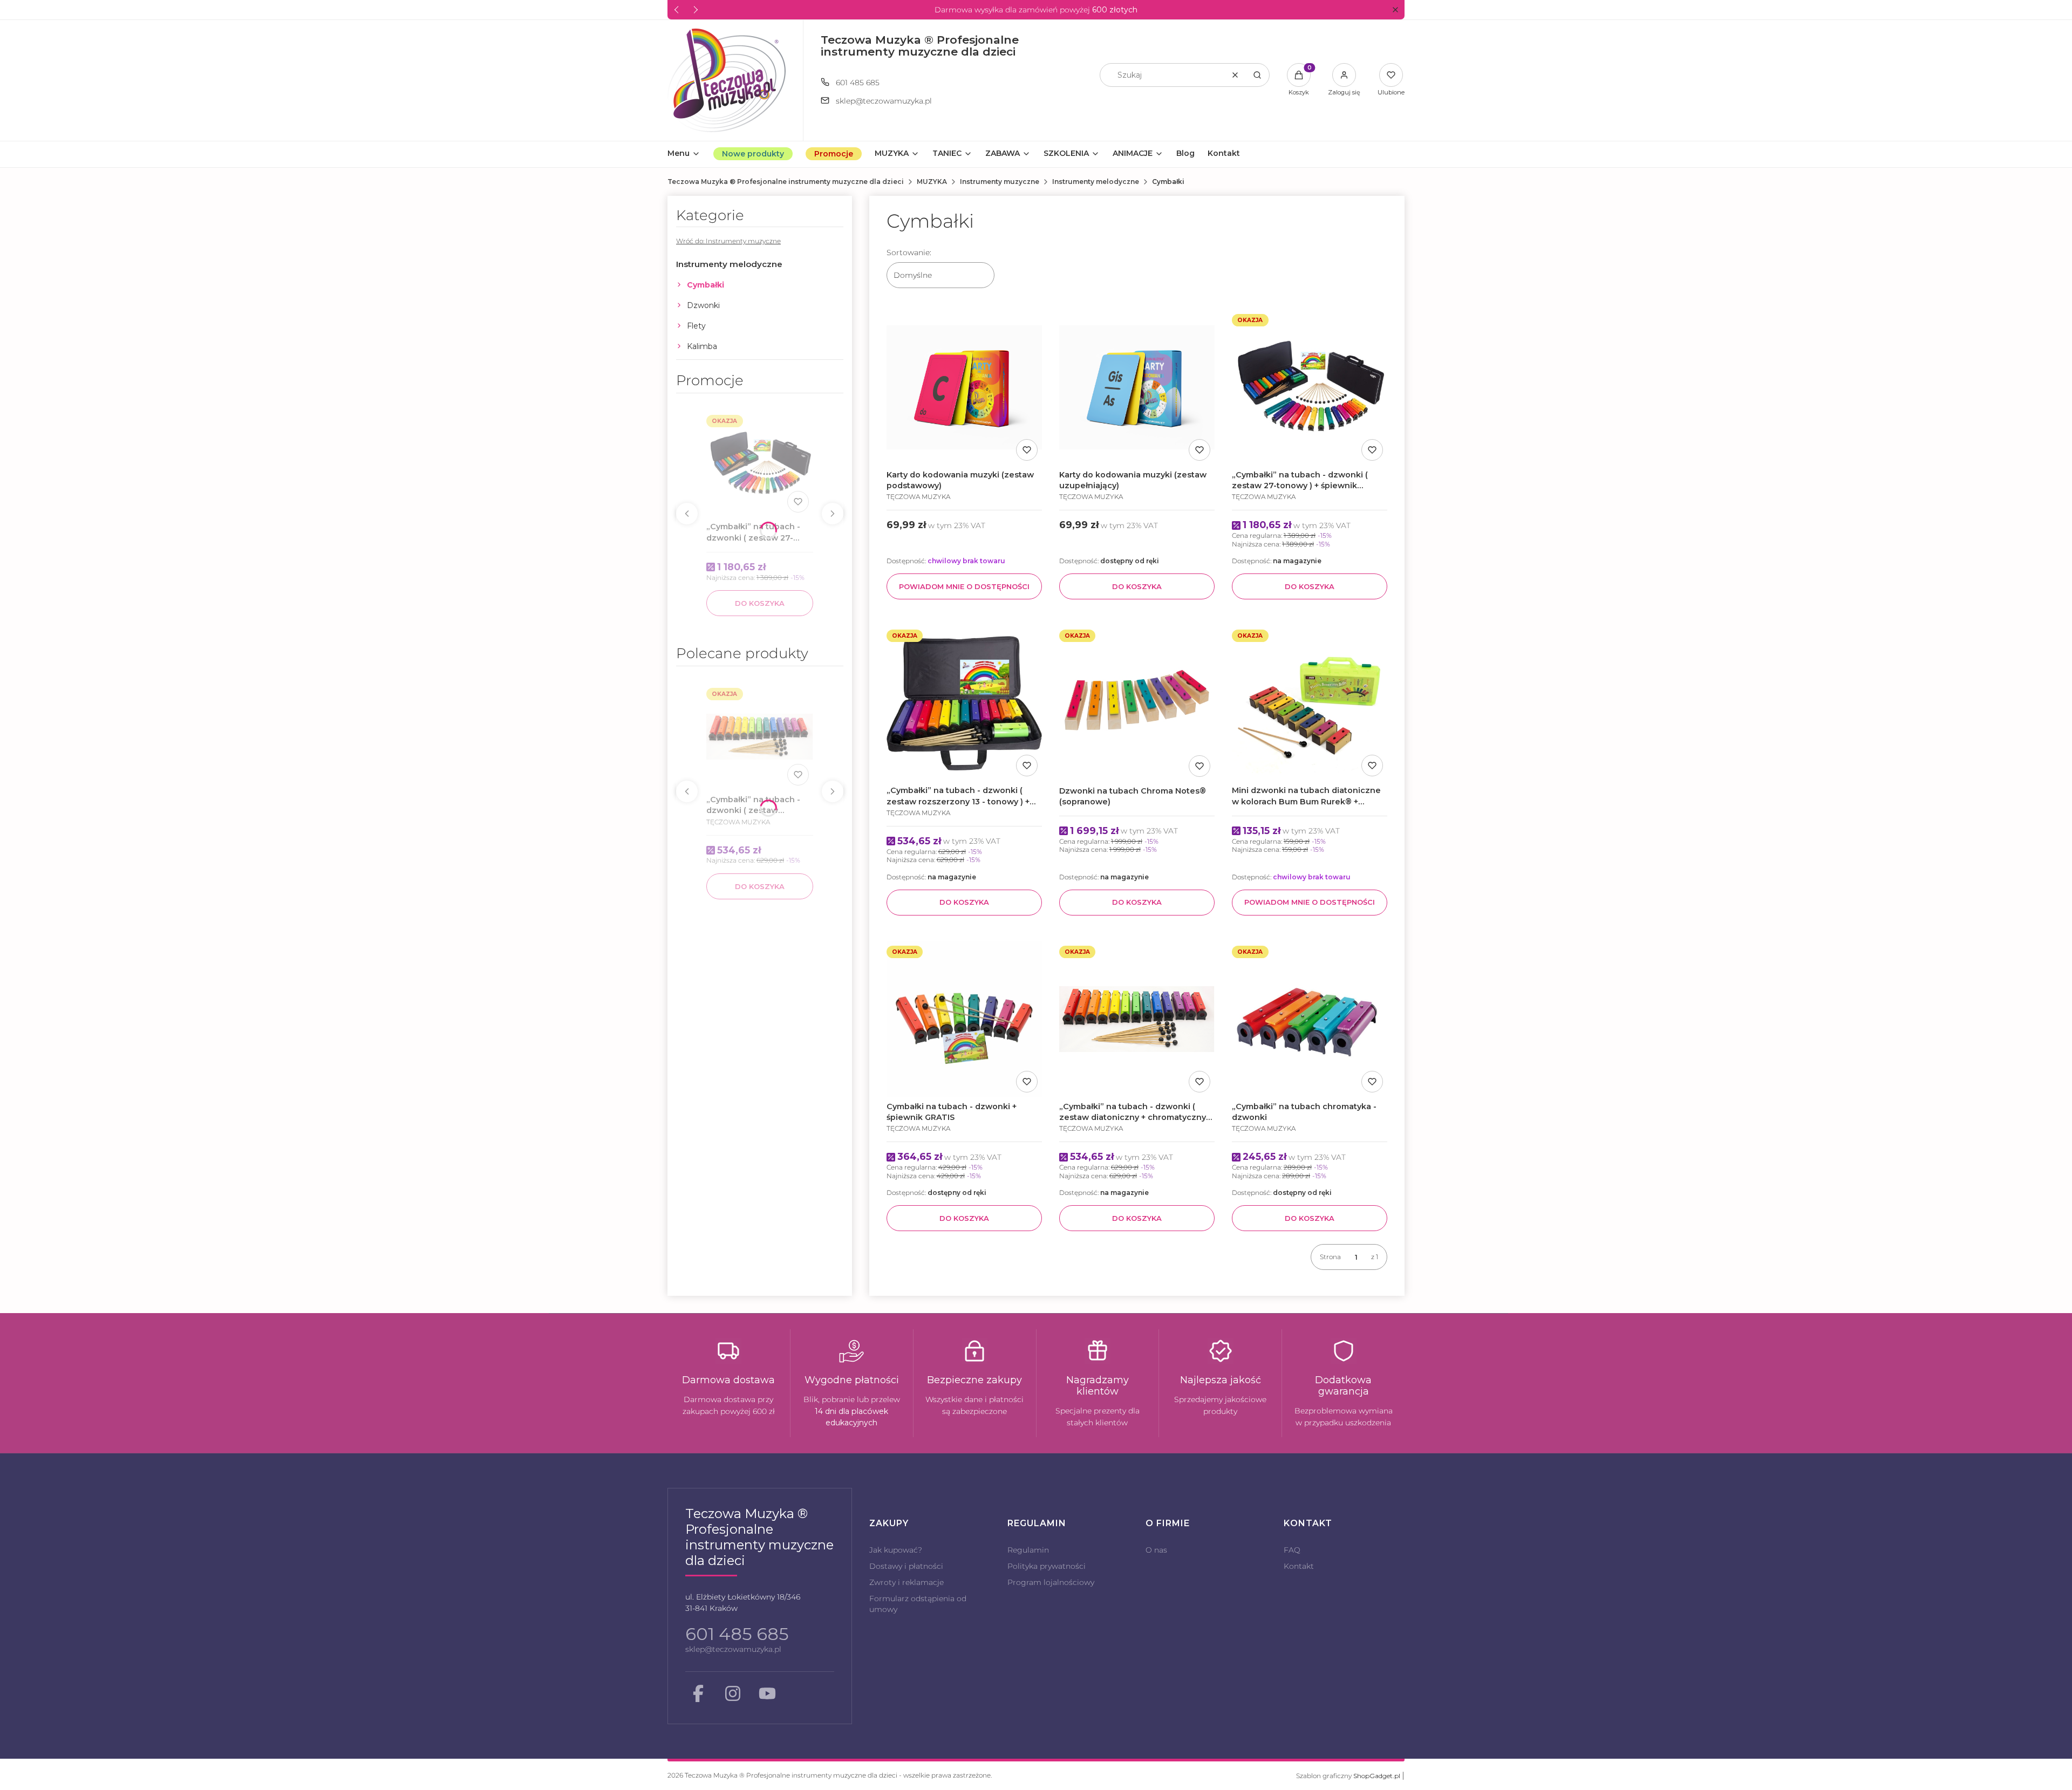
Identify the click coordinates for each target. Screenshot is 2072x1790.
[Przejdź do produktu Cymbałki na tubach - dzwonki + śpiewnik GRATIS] (964, 1019)
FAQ (1292, 1550)
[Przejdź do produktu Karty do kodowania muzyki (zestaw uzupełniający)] (1137, 387)
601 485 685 (858, 83)
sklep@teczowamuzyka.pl (884, 101)
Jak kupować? (896, 1550)
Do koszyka (760, 603)
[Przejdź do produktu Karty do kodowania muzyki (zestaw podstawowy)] (964, 387)
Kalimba (702, 346)
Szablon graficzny (1348, 1776)
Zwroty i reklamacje (906, 1582)
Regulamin (1028, 1550)
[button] (1395, 10)
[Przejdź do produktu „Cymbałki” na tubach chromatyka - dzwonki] (1310, 1019)
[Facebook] (698, 1693)
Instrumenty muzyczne (1000, 182)
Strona (1330, 1257)
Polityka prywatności (1047, 1566)
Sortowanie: (909, 252)
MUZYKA (932, 182)
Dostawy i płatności (906, 1566)
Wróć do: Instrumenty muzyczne (728, 241)
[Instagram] (733, 1693)
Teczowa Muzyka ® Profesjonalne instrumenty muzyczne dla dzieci (786, 182)
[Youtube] (767, 1693)
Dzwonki (703, 305)
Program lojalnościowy (1051, 1582)
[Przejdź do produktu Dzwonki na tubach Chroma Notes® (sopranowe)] (1137, 703)
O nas (1156, 1550)
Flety (696, 326)
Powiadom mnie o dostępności (964, 586)
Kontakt (1299, 1566)
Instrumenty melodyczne (1096, 182)
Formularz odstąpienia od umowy (918, 1604)
